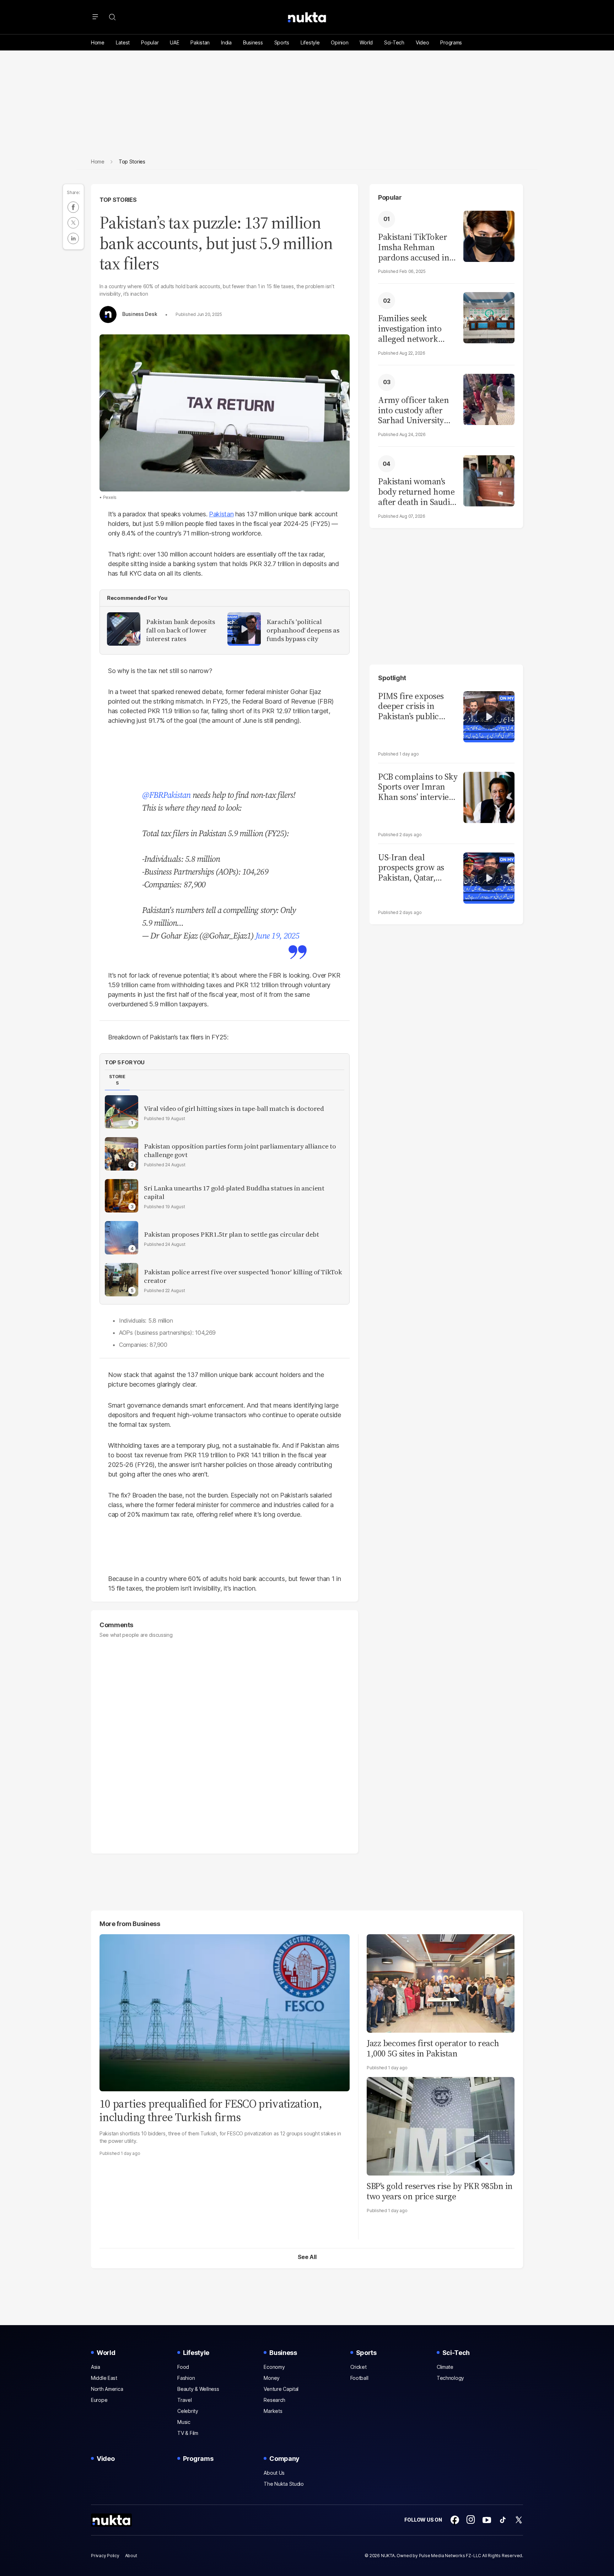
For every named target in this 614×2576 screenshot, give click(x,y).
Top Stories (118, 200)
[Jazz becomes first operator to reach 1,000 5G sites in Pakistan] (441, 1982)
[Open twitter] (519, 2520)
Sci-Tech (394, 42)
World (366, 42)
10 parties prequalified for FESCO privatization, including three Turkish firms (211, 2110)
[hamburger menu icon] (95, 17)
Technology (450, 2378)
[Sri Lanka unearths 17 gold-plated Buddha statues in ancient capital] (122, 1196)
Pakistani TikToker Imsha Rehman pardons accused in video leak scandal (414, 247)
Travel (184, 2400)
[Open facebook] (455, 2520)
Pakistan (200, 42)
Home (98, 42)
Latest (123, 42)
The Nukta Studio (284, 2484)
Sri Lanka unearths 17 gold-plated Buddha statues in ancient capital (234, 1193)
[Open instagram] (471, 2520)
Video (422, 42)
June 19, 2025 (277, 935)
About (131, 2556)
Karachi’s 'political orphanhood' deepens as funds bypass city (303, 630)
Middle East (104, 2378)
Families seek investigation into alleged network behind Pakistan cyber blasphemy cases (410, 329)
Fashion (186, 2378)
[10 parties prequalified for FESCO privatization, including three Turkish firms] (225, 2012)
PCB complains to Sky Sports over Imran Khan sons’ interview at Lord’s (418, 787)
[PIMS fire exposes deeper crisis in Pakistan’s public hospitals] (489, 716)
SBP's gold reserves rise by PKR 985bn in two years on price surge (440, 2191)
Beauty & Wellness (198, 2389)
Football (359, 2378)
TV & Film (188, 2433)
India (226, 42)
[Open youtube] (487, 2520)
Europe (99, 2400)
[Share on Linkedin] (73, 238)
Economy (274, 2367)
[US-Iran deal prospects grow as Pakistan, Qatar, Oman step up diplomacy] (489, 877)
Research (274, 2400)
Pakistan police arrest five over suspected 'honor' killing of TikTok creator (243, 1276)
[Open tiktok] (503, 2520)
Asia (96, 2367)
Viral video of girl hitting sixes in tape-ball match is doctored (234, 1109)
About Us (274, 2473)
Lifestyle (310, 42)
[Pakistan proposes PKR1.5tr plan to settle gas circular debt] (122, 1238)
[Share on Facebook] (73, 207)
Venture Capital (281, 2389)
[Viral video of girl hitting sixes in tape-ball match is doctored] (122, 1112)
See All (307, 2257)
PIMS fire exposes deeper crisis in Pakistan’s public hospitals (411, 706)
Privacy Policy (105, 2556)
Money (272, 2378)
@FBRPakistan (166, 795)
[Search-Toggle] (112, 17)
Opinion (340, 42)
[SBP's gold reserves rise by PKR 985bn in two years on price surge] (441, 2125)
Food (183, 2367)
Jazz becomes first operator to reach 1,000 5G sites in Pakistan (433, 2048)
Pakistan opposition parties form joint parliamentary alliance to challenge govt (240, 1151)
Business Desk (140, 314)
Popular (150, 42)
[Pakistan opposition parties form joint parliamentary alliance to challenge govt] (122, 1154)
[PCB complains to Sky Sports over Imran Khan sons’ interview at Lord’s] (489, 797)
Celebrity (188, 2411)
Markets (273, 2411)
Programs (451, 42)
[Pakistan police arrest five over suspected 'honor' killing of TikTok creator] (122, 1280)
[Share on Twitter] (73, 223)
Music (184, 2422)
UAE (174, 42)
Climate (445, 2367)
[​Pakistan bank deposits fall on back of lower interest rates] (124, 629)
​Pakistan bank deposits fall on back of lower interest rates (181, 630)
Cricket (359, 2367)
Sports (282, 42)
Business (253, 42)
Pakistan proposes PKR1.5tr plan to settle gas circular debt (231, 1235)
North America (107, 2389)
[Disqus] (225, 1742)
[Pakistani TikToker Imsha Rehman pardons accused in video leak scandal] (489, 235)
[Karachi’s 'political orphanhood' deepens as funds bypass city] (244, 629)
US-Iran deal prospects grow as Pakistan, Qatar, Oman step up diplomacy (411, 868)
